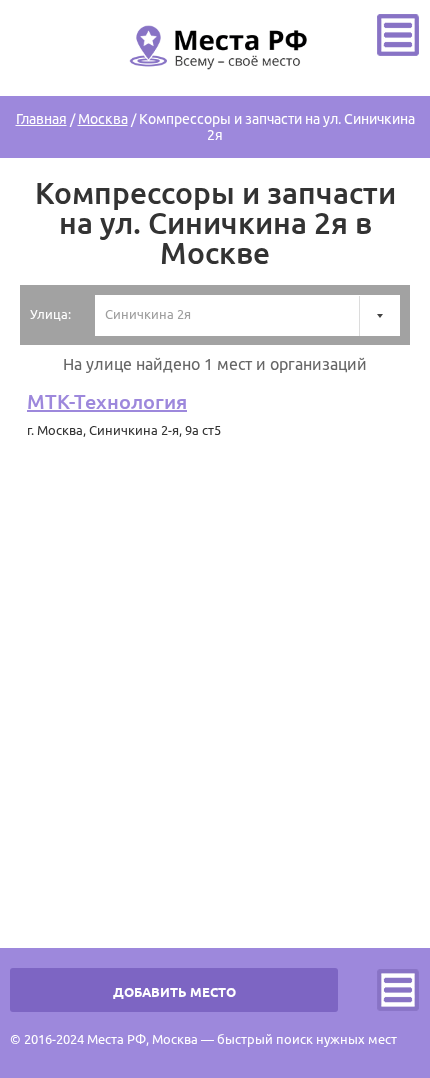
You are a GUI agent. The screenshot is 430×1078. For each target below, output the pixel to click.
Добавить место (174, 992)
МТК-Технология (107, 401)
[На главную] (215, 81)
